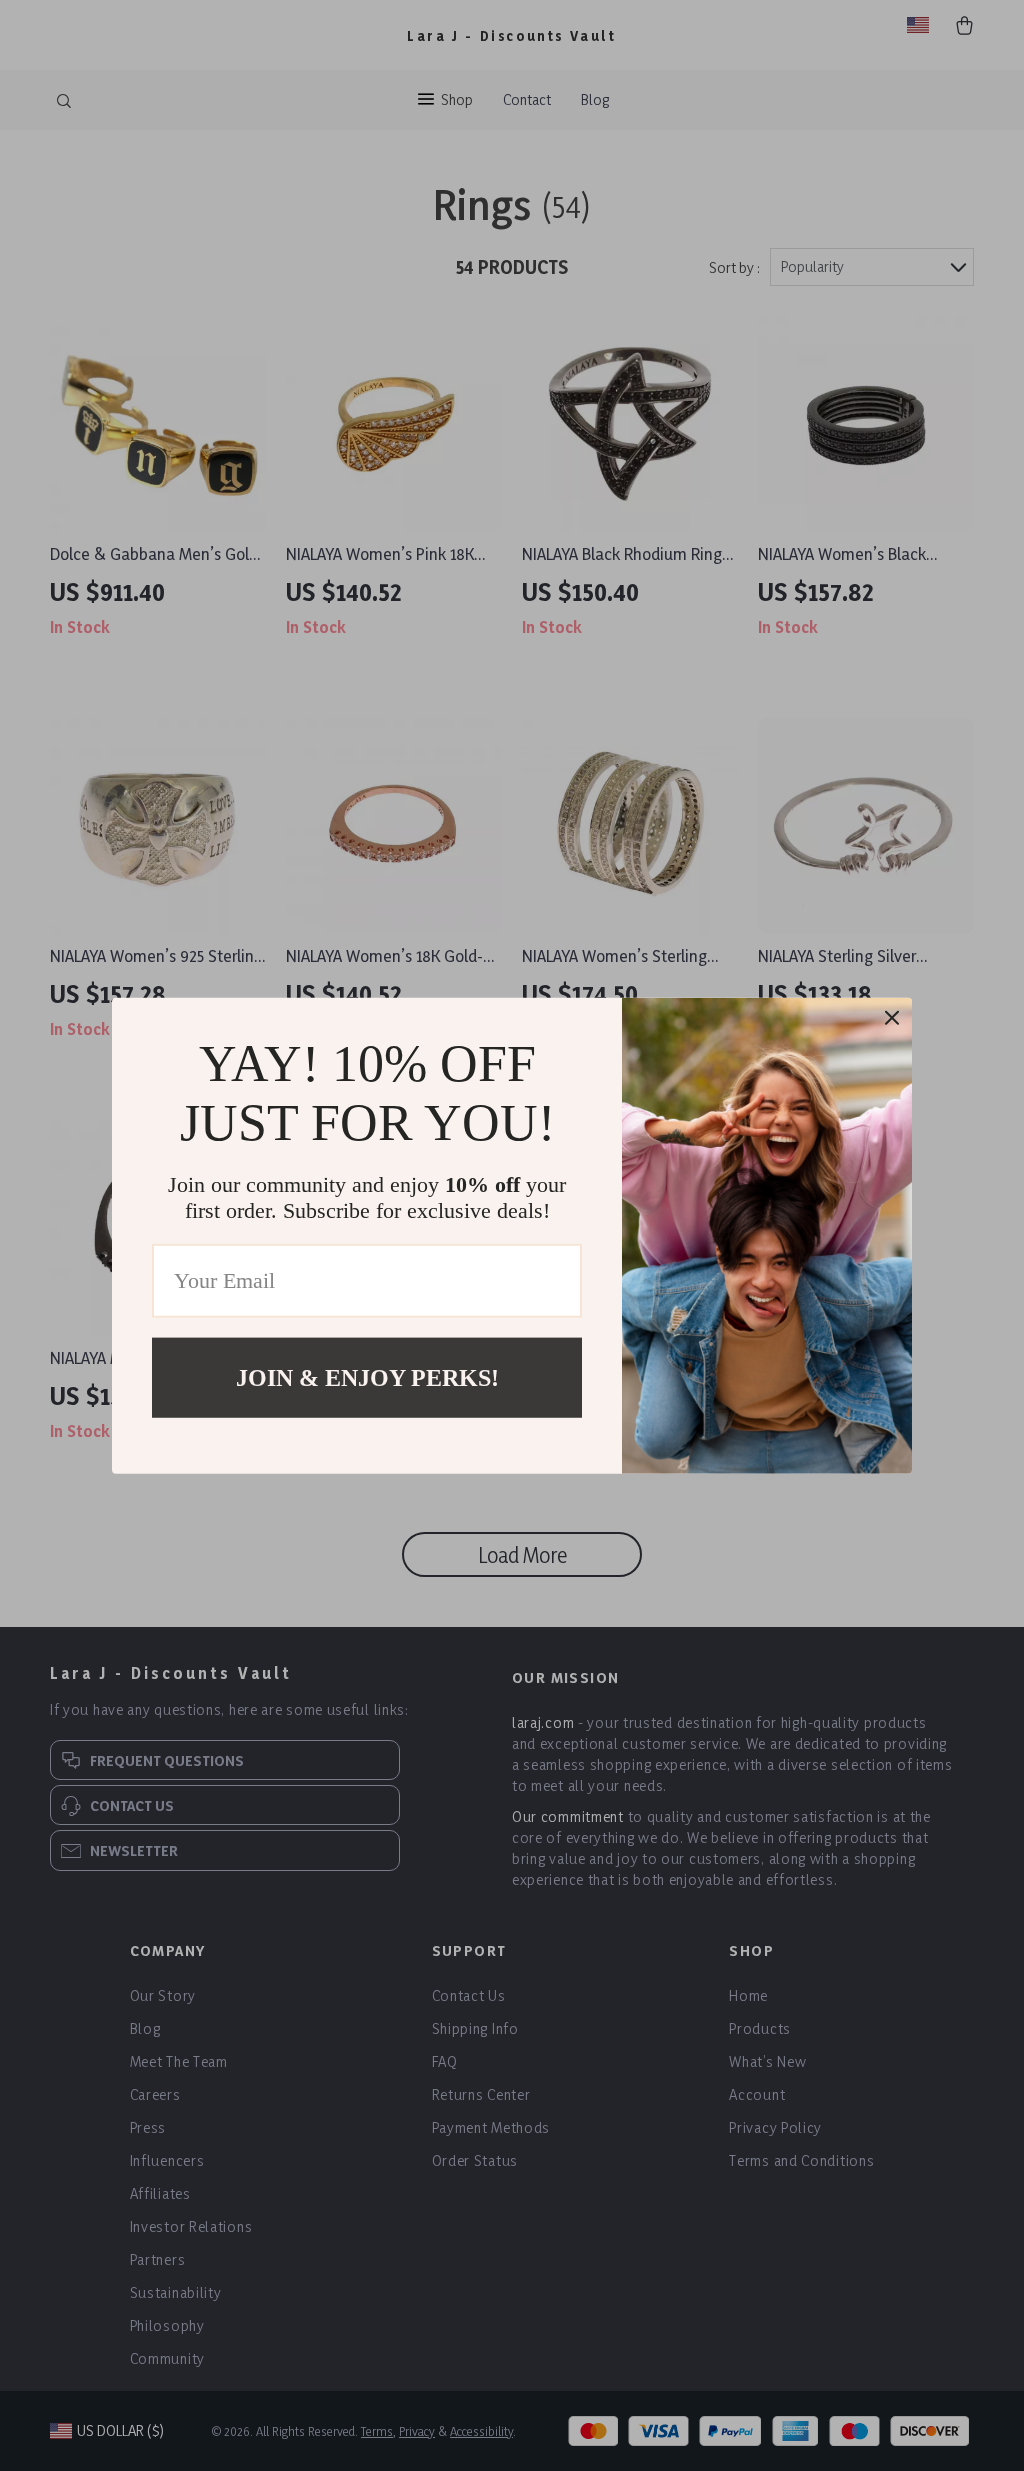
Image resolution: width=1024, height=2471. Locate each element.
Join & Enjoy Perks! (367, 1377)
